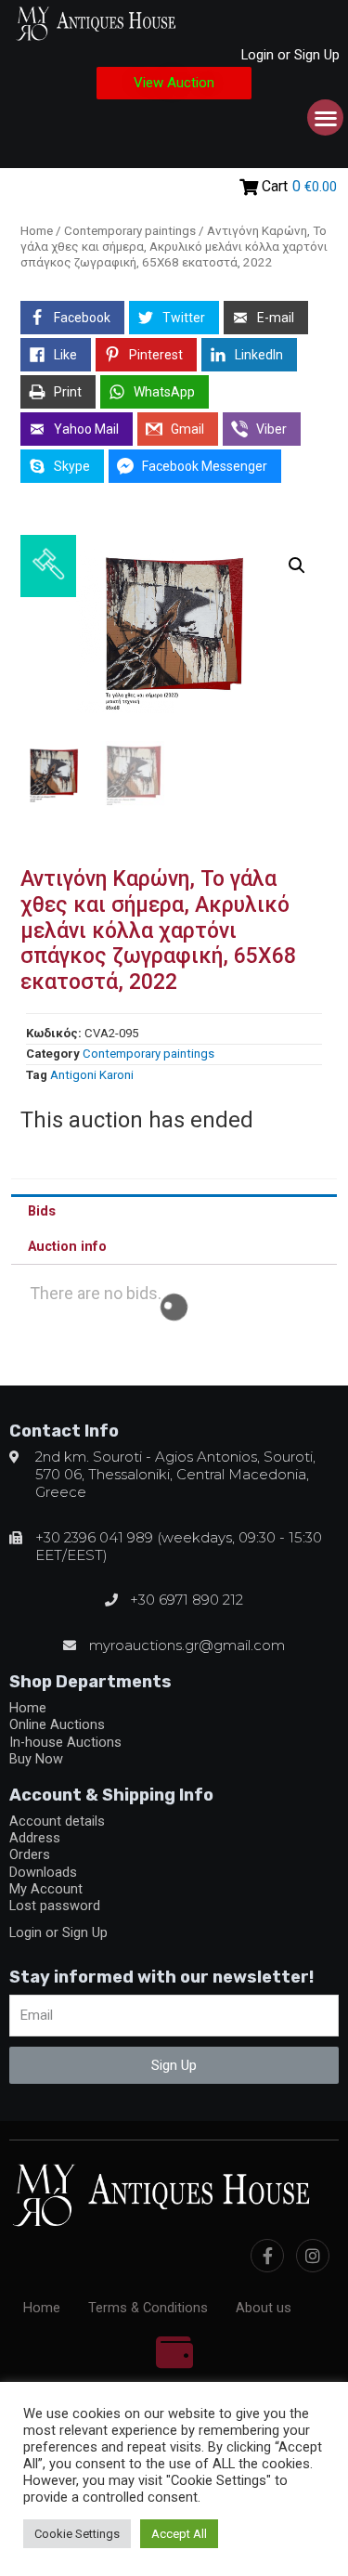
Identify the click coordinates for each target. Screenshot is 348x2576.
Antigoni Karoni (92, 1075)
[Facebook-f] (267, 2256)
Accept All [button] (179, 2534)
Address (35, 1838)
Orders (30, 1854)
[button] (174, 83)
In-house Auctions (65, 1742)
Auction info (67, 1246)
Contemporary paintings (130, 231)
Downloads (43, 1872)
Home (37, 231)
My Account (46, 1889)
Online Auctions (57, 1724)
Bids (42, 1211)
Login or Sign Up (290, 55)
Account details (57, 1821)
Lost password (55, 1906)
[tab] (174, 1212)
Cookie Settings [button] (77, 2534)
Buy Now (36, 1759)
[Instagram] (313, 2256)
